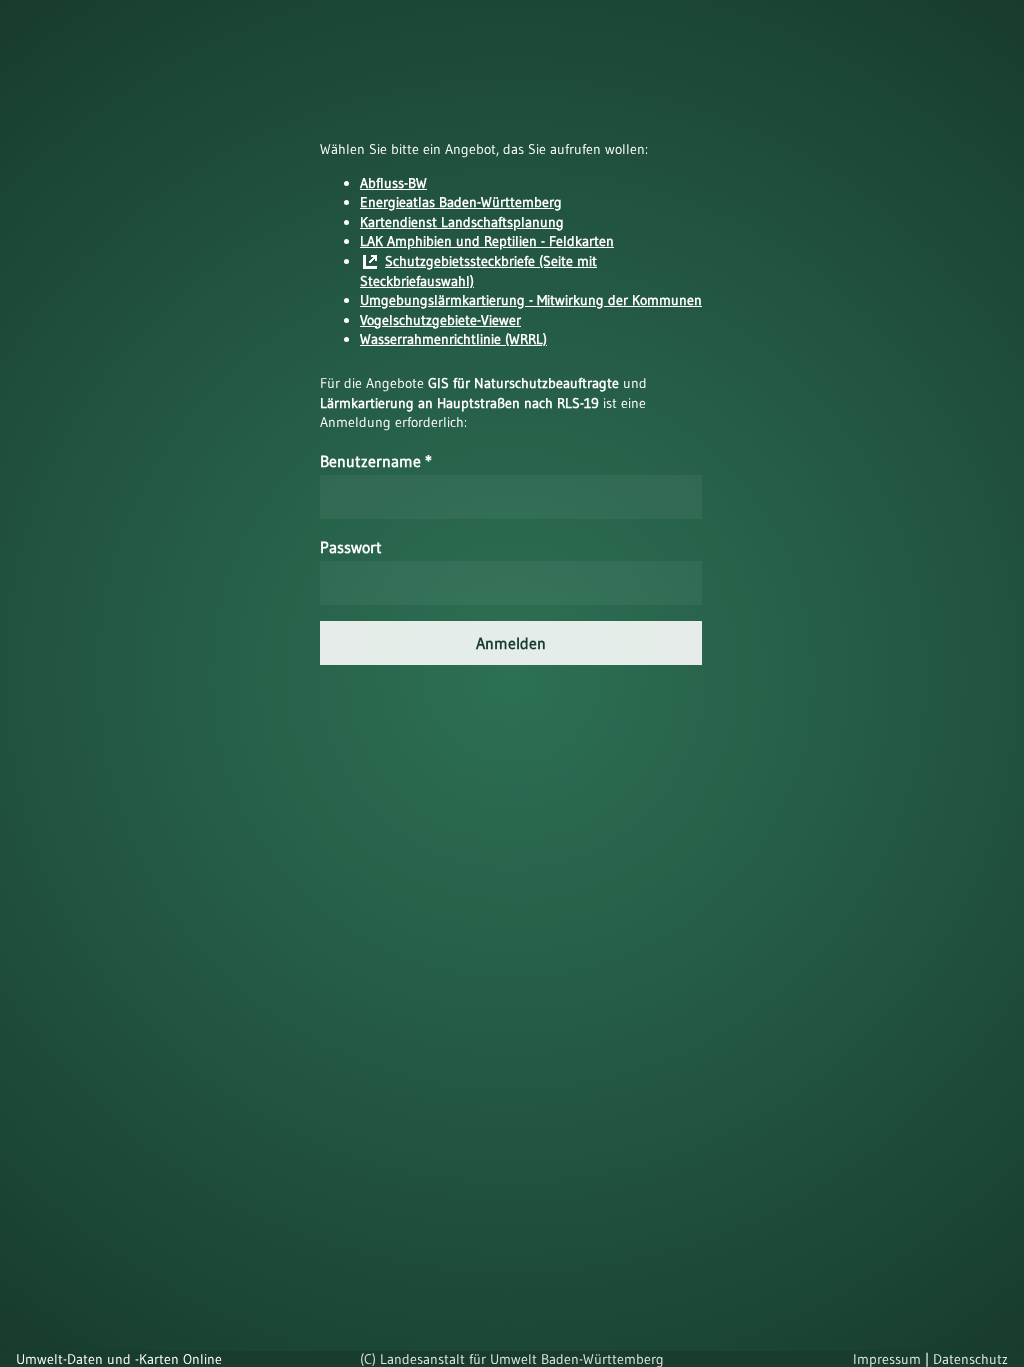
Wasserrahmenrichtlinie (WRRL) (453, 339)
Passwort (351, 547)
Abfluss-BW (393, 183)
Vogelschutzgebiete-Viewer (440, 320)
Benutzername (376, 461)
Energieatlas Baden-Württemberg (461, 202)
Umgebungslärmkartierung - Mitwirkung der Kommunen (531, 300)
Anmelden (511, 643)
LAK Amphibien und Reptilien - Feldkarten (487, 241)
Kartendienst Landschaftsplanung (462, 222)
